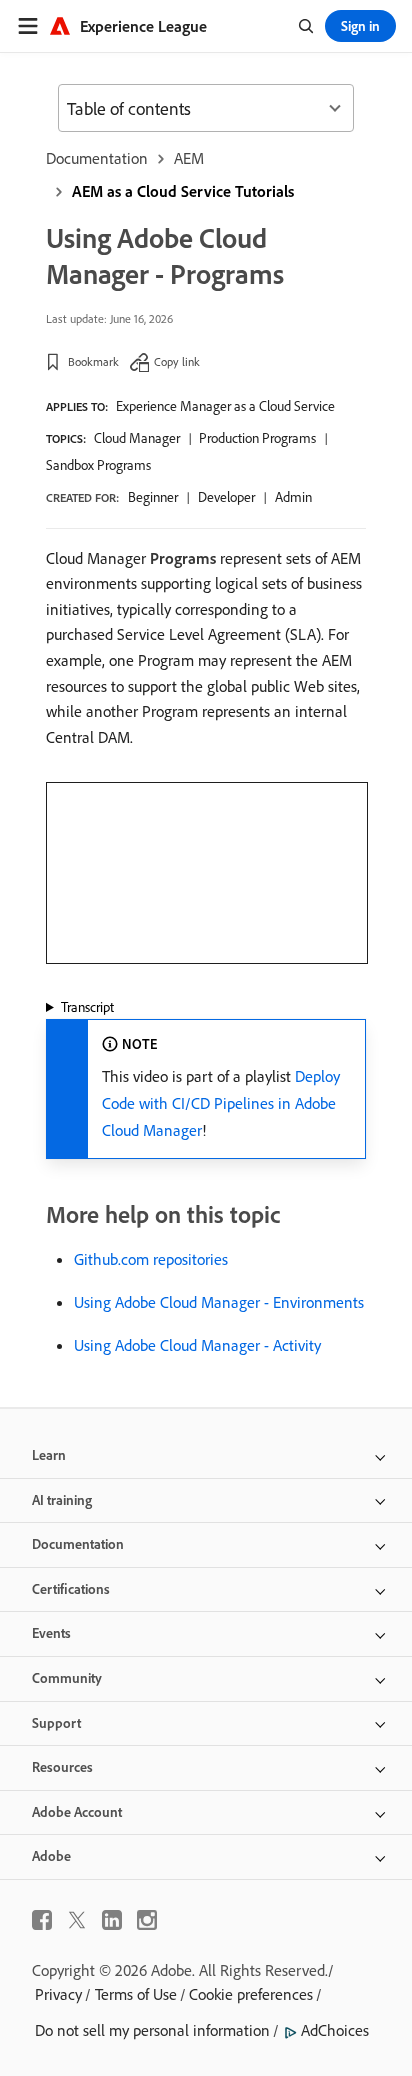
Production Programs (257, 438)
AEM (189, 158)
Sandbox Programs (98, 465)
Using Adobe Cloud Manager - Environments (219, 1302)
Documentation (97, 158)
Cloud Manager (137, 438)
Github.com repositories (151, 1259)
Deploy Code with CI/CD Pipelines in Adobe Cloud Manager (221, 1103)
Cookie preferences (251, 1994)
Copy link (177, 361)
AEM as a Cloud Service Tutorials (183, 191)
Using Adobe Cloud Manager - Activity (197, 1345)
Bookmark (93, 361)
